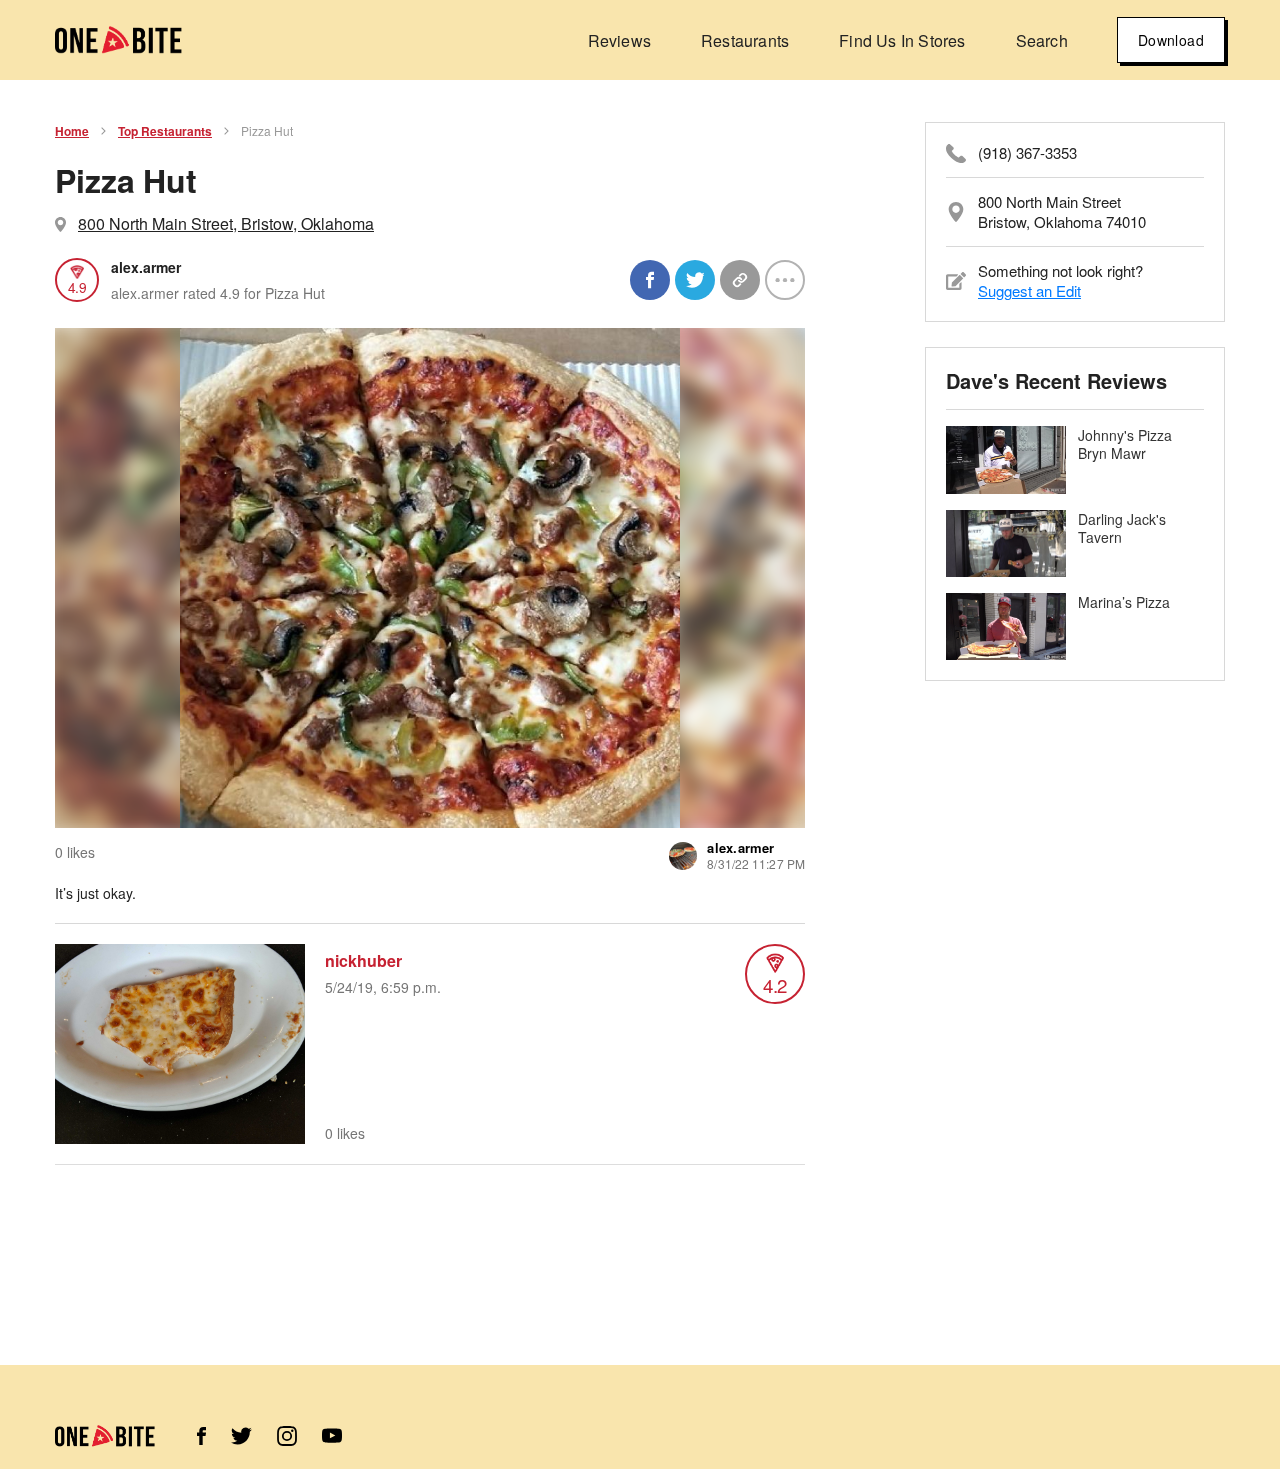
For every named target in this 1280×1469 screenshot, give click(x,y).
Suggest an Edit (1029, 290)
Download (1171, 40)
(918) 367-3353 (1027, 153)
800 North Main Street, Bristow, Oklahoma (226, 223)
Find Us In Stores (902, 40)
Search (1042, 40)
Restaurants (745, 40)
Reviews (619, 40)
